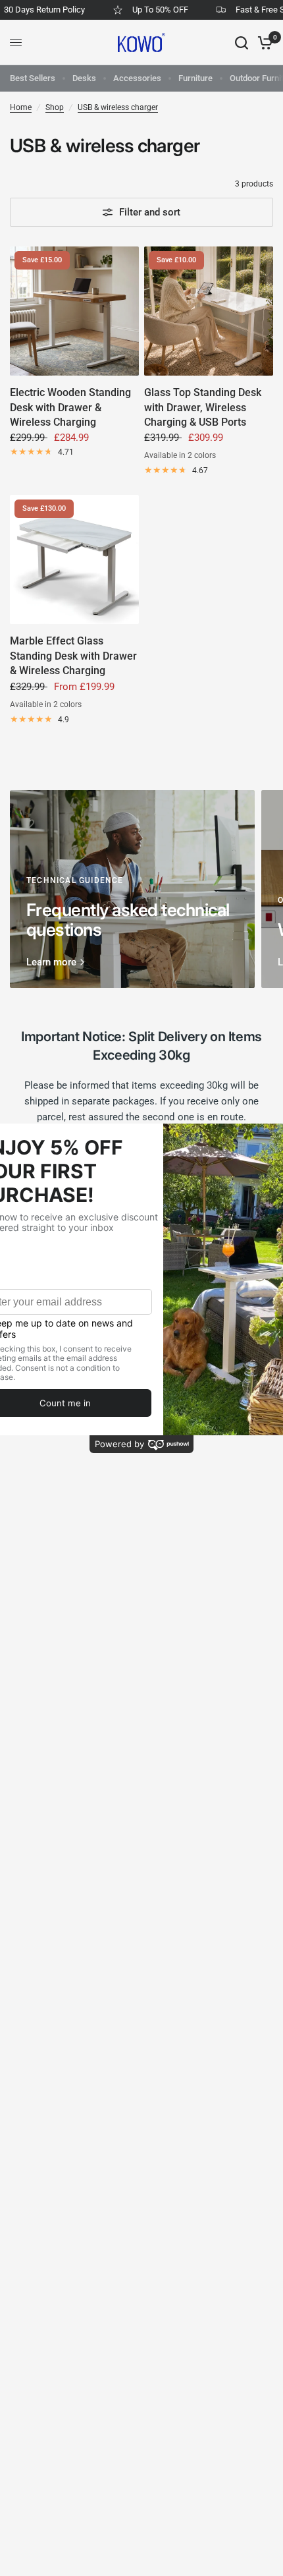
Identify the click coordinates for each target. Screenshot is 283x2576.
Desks (84, 78)
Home (21, 107)
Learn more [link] (51, 962)
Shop (55, 107)
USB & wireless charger (118, 107)
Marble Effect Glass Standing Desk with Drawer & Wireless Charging (73, 656)
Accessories (137, 78)
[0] (263, 43)
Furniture (195, 78)
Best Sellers (33, 78)
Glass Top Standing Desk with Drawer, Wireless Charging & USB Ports (203, 407)
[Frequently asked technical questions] (132, 889)
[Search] (242, 43)
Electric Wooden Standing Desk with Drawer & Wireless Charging (70, 407)
